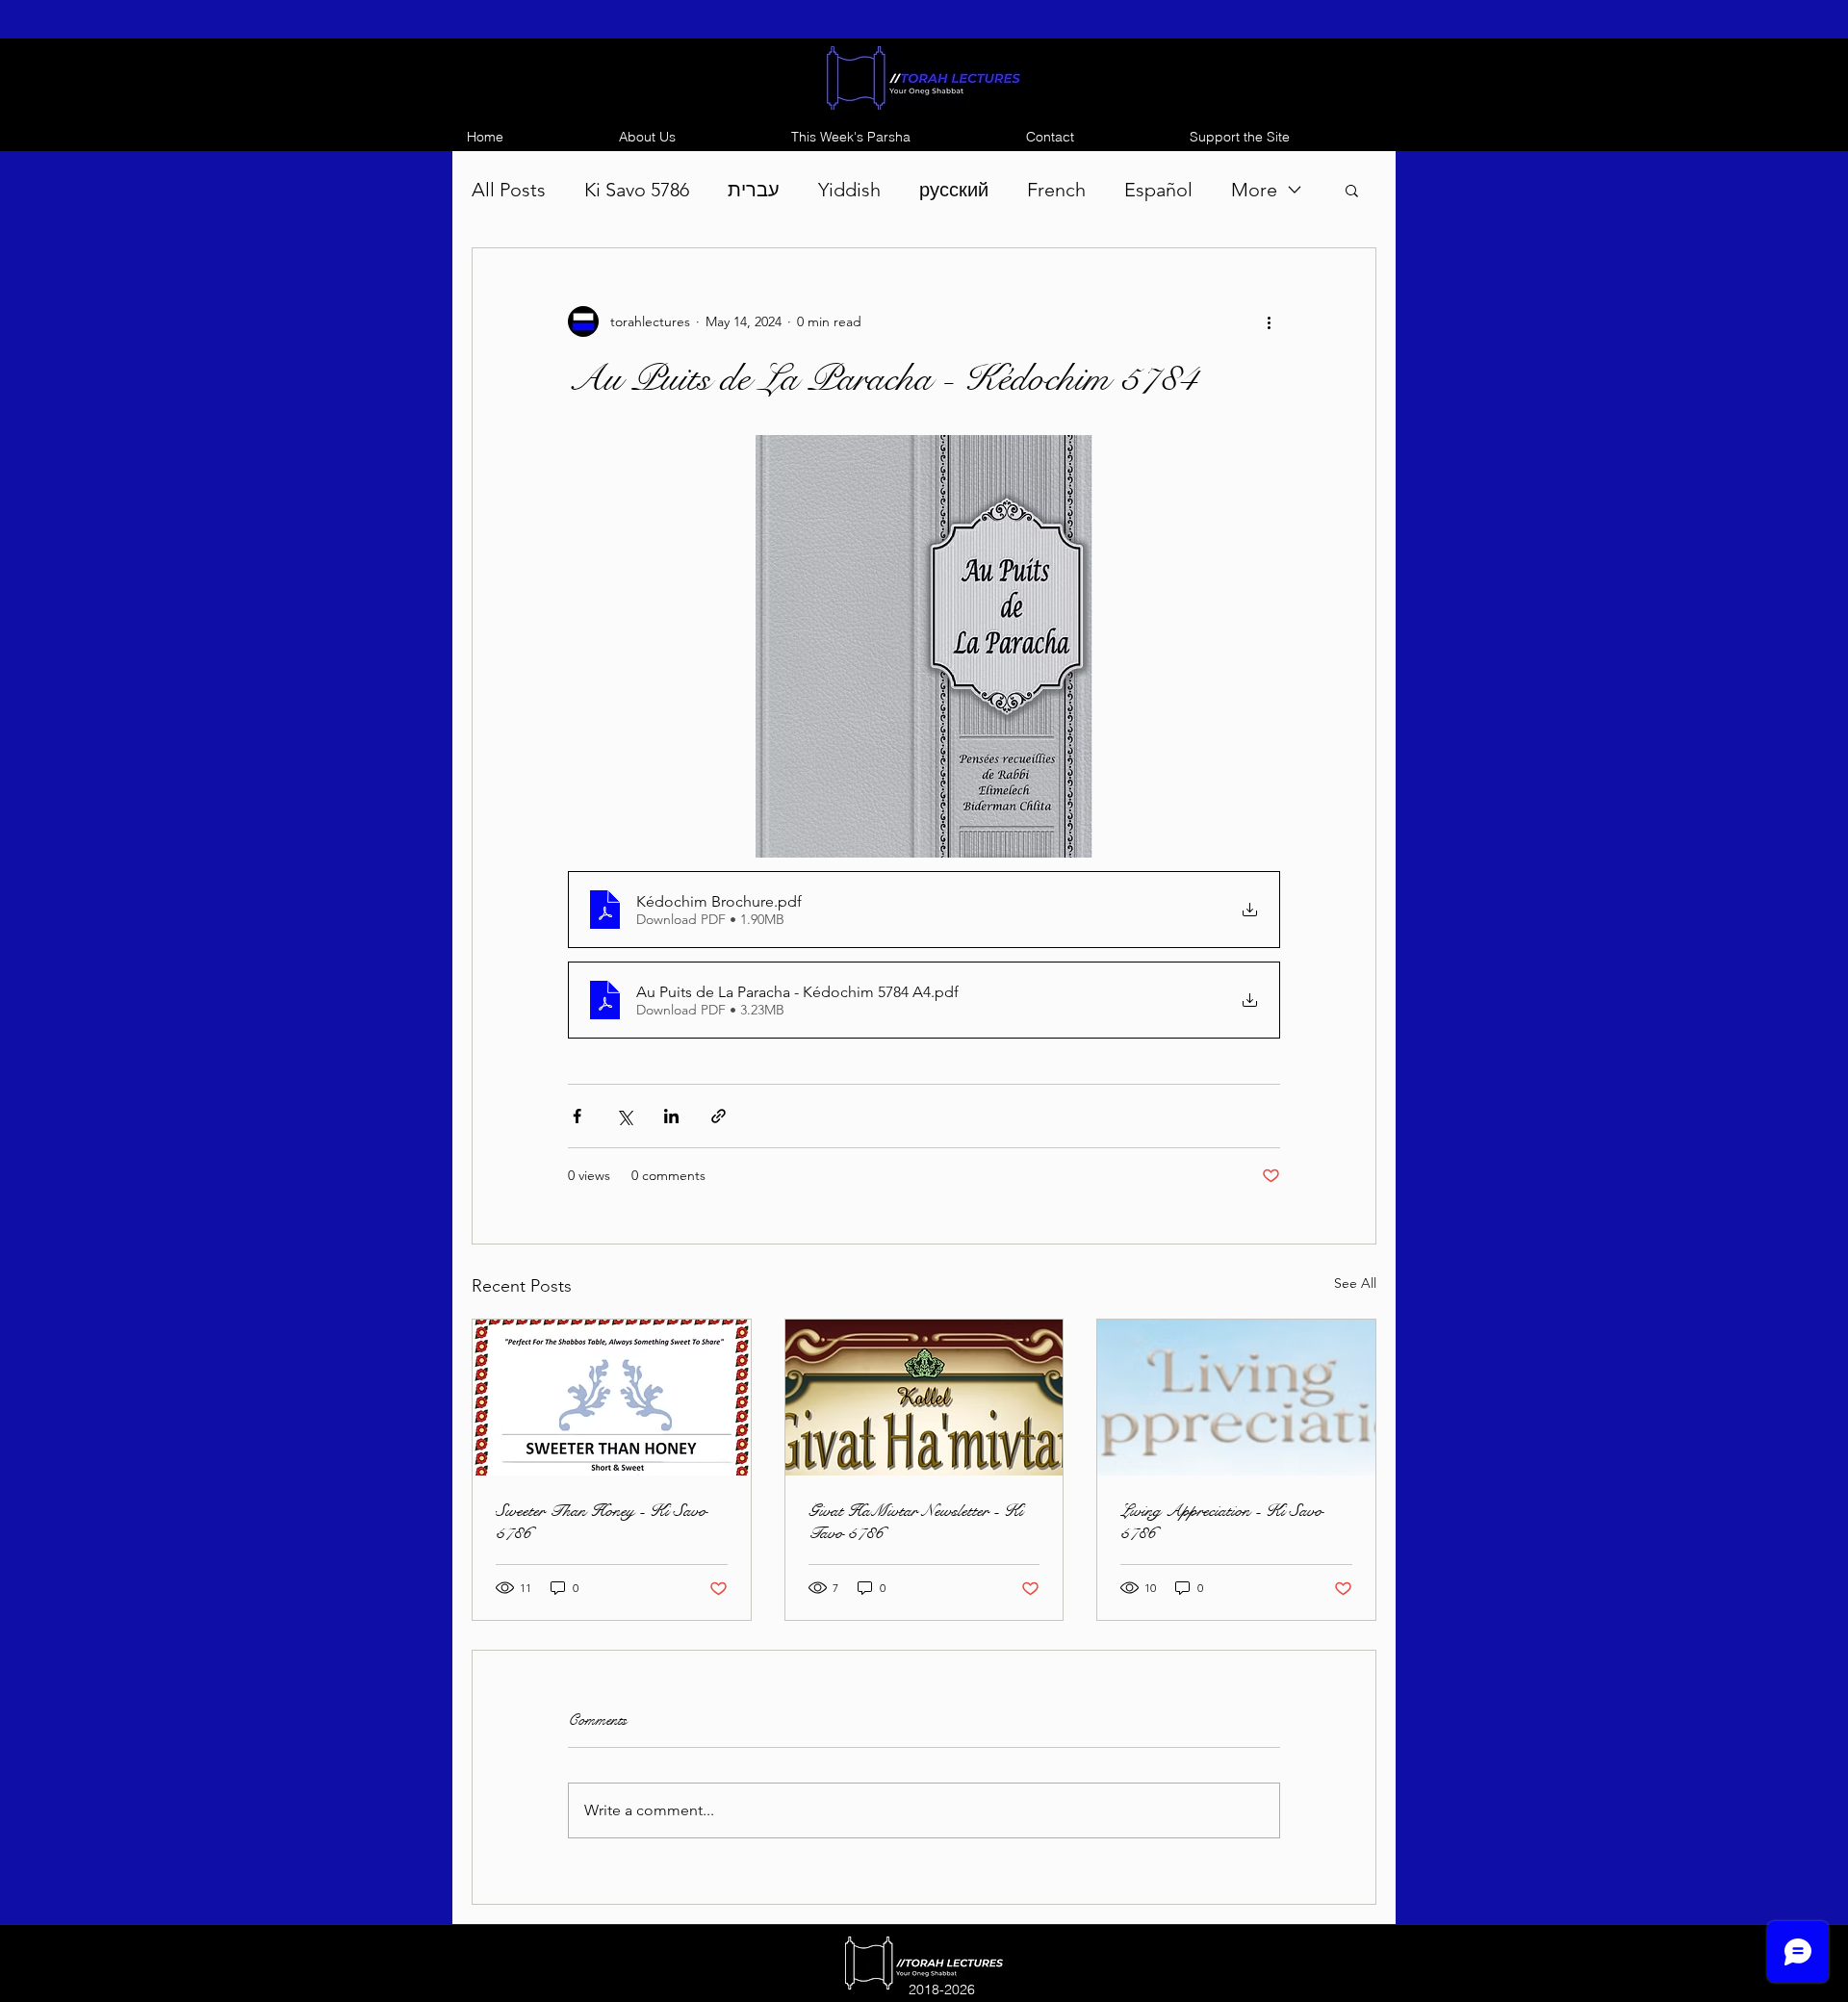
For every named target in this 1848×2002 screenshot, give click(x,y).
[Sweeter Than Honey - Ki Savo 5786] (612, 1398)
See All (1355, 1283)
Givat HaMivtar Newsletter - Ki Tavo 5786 (916, 1522)
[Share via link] (719, 1116)
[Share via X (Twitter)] (624, 1116)
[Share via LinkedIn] (671, 1116)
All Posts (509, 190)
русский (954, 190)
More (1254, 190)
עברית (754, 190)
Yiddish (849, 190)
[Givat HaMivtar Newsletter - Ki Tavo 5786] (924, 1398)
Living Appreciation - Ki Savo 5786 (1221, 1522)
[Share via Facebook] (577, 1116)
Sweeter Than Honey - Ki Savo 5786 (601, 1522)
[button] (1352, 190)
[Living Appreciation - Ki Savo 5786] (1236, 1398)
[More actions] (1269, 321)
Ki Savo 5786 (637, 190)
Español (1158, 190)
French (1056, 190)
